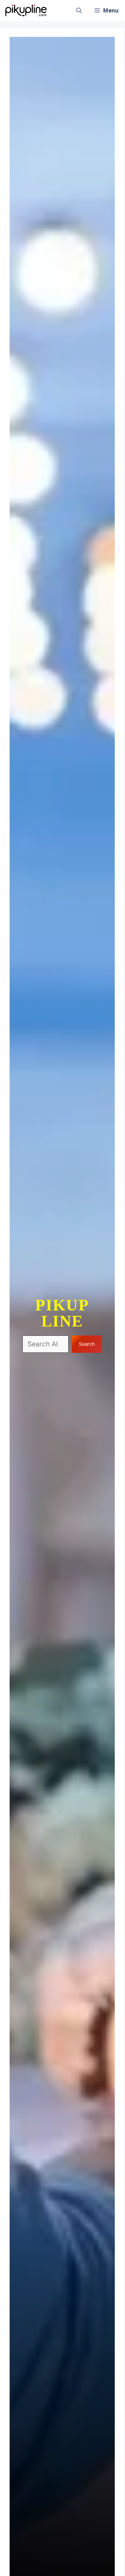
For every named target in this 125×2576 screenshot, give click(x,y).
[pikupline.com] (26, 10)
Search (87, 1344)
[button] (79, 10)
